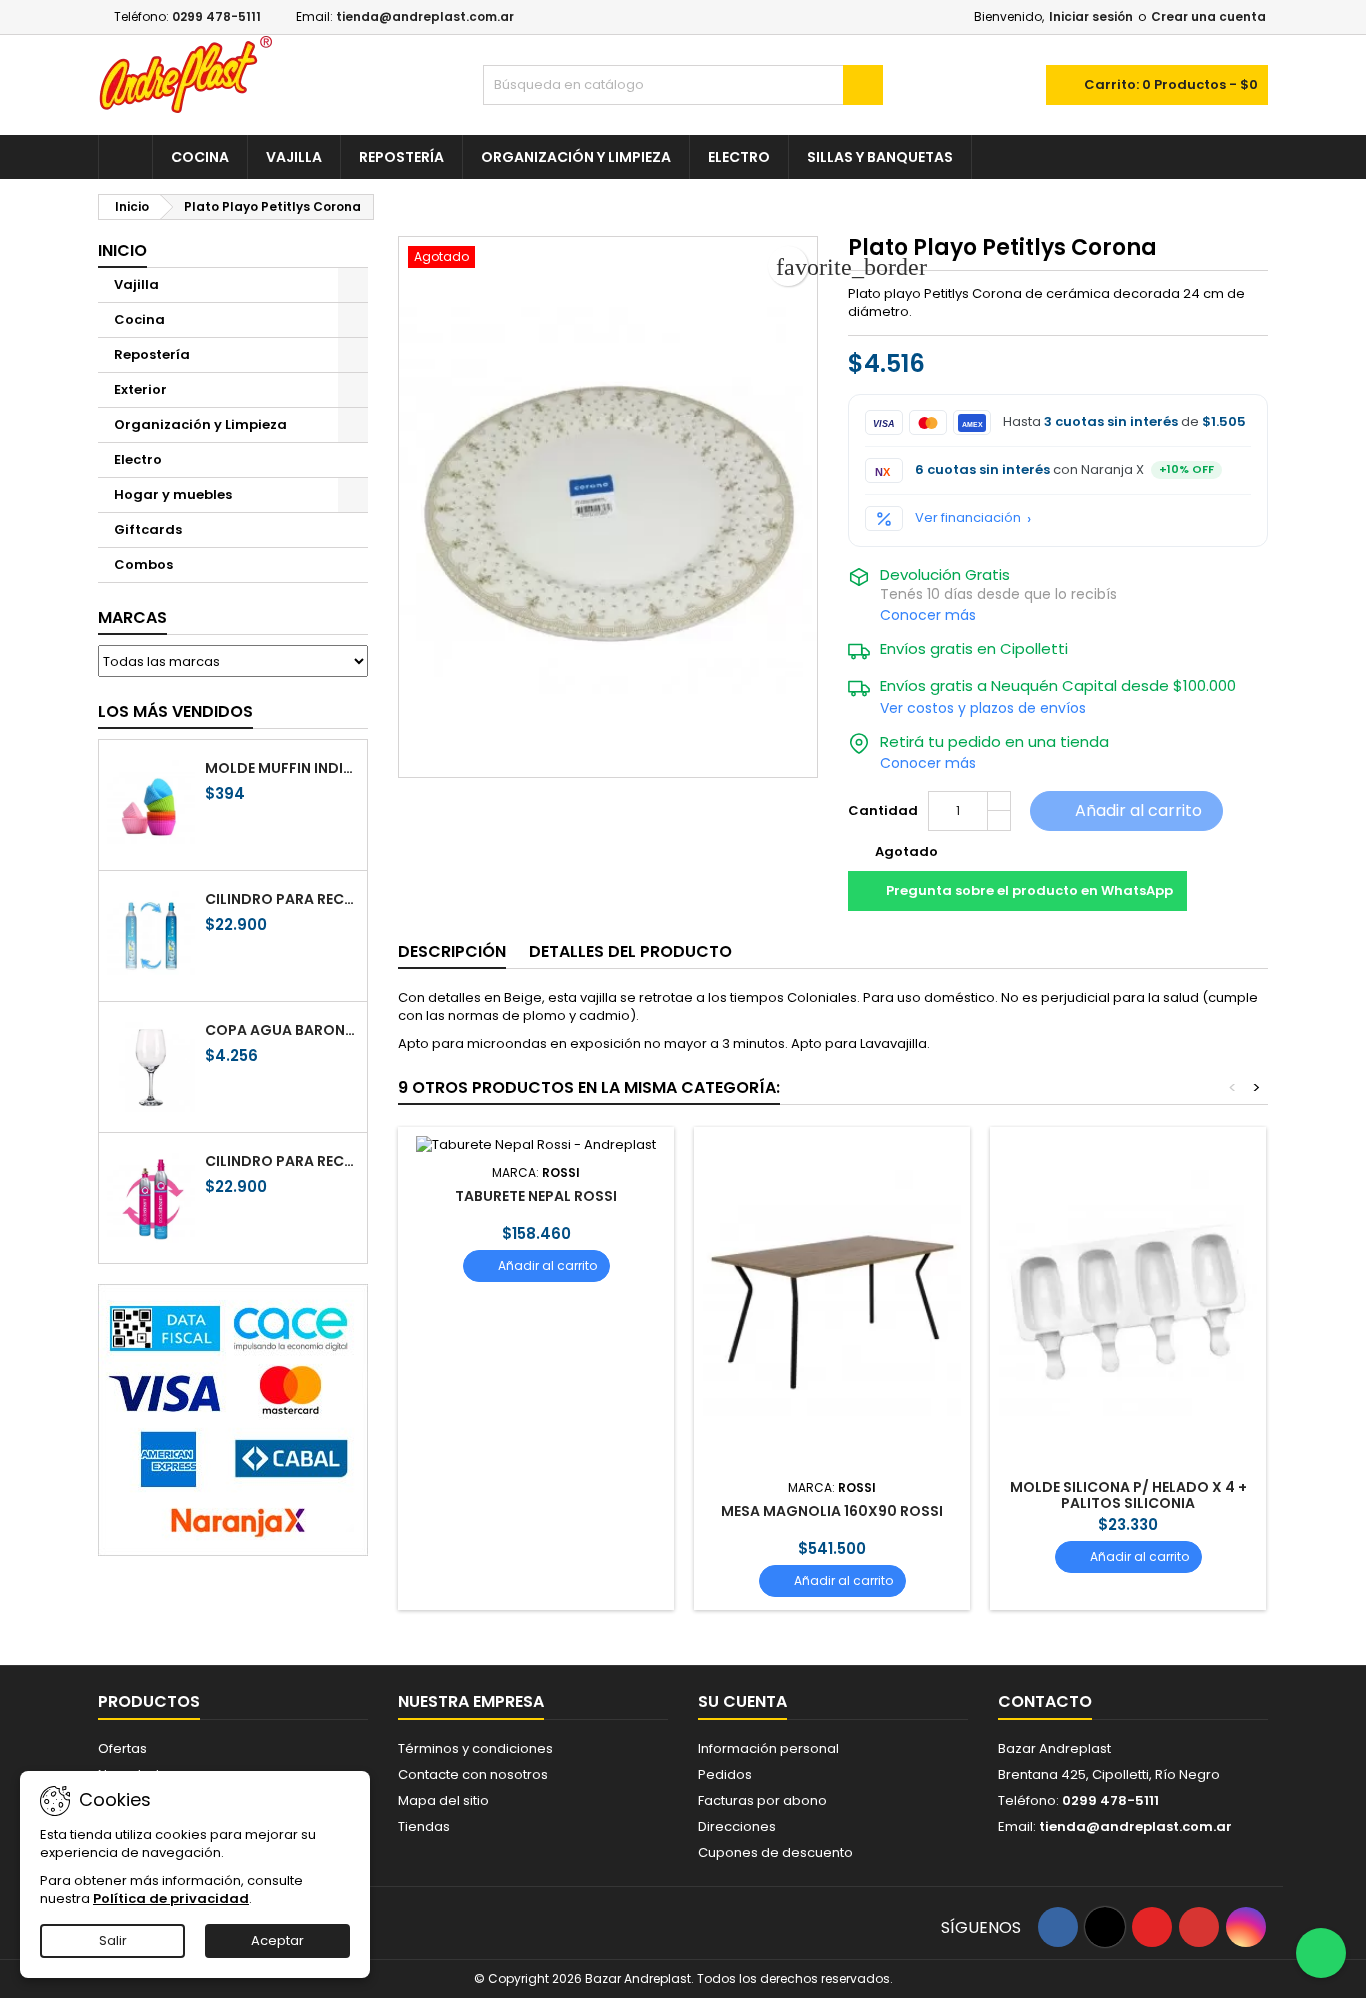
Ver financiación (968, 518)
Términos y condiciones (475, 1748)
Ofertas (122, 1748)
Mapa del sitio (443, 1800)
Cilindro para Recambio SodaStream (282, 899)
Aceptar (277, 1940)
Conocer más (928, 615)
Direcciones (737, 1826)
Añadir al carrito (1124, 810)
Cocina (200, 157)
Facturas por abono (762, 1800)
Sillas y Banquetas (880, 157)
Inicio (122, 250)
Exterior (140, 389)
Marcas (132, 617)
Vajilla (294, 157)
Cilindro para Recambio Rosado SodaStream (282, 1161)
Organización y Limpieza (576, 157)
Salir (113, 1940)
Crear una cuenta (1208, 16)
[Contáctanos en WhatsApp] (1321, 1953)
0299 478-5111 (216, 16)
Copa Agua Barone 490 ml (282, 1030)
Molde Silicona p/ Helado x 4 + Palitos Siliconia (1128, 1495)
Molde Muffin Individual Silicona (282, 768)
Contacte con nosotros (473, 1774)
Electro (739, 157)
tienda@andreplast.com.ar (425, 16)
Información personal (768, 1748)
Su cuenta (742, 1701)
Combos (143, 564)
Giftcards (148, 529)
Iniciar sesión (1091, 16)
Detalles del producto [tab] (630, 951)
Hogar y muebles (173, 494)
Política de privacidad (171, 1898)
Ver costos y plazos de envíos (983, 708)
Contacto (1045, 1701)
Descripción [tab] (452, 951)
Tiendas (424, 1826)
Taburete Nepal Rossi (536, 1196)
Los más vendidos (175, 711)
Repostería (401, 157)
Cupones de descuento (775, 1852)
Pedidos (725, 1774)
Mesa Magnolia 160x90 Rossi (832, 1511)
